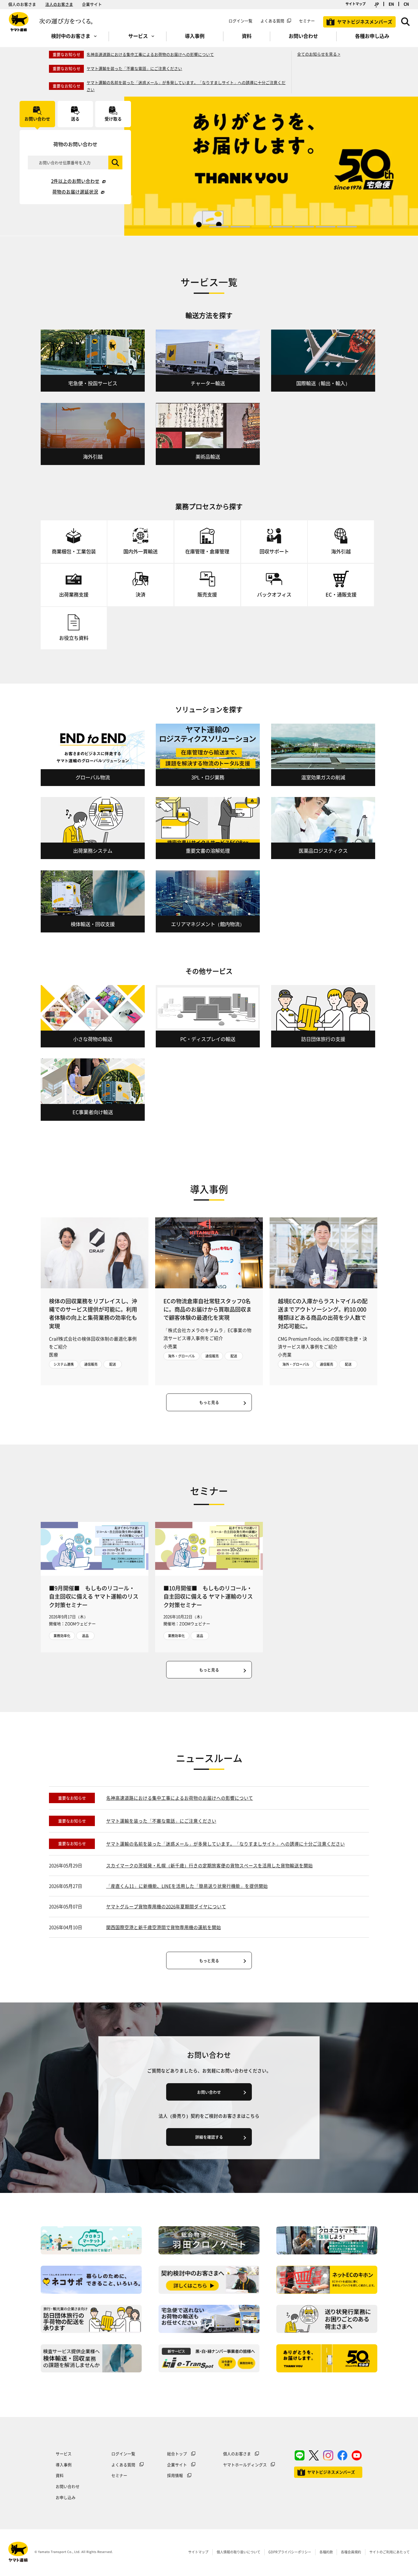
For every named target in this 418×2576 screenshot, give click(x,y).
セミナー (119, 2475)
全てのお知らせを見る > (319, 54)
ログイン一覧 (241, 21)
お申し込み (66, 2497)
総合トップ (177, 2454)
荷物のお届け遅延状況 (75, 192)
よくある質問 (272, 21)
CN (406, 4)
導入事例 (64, 2465)
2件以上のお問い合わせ (75, 181)
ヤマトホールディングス (245, 2465)
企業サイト (92, 4)
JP (377, 4)
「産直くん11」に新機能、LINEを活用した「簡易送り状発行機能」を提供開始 (187, 1886)
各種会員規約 (351, 2552)
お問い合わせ (68, 2486)
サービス (64, 2454)
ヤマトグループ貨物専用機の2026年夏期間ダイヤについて (166, 1906)
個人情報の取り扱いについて (239, 2552)
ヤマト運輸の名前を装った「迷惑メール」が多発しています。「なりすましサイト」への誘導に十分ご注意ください (226, 1844)
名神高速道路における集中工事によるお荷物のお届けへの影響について (150, 54)
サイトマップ (356, 4)
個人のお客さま (22, 4)
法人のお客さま (59, 4)
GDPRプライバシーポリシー (290, 2552)
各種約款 (326, 2552)
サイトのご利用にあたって (390, 2552)
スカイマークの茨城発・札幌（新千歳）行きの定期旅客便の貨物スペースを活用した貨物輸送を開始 (209, 1866)
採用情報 (175, 2475)
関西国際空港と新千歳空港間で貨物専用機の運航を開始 (164, 1927)
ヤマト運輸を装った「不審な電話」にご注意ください (134, 68)
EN (391, 4)
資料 (60, 2475)
